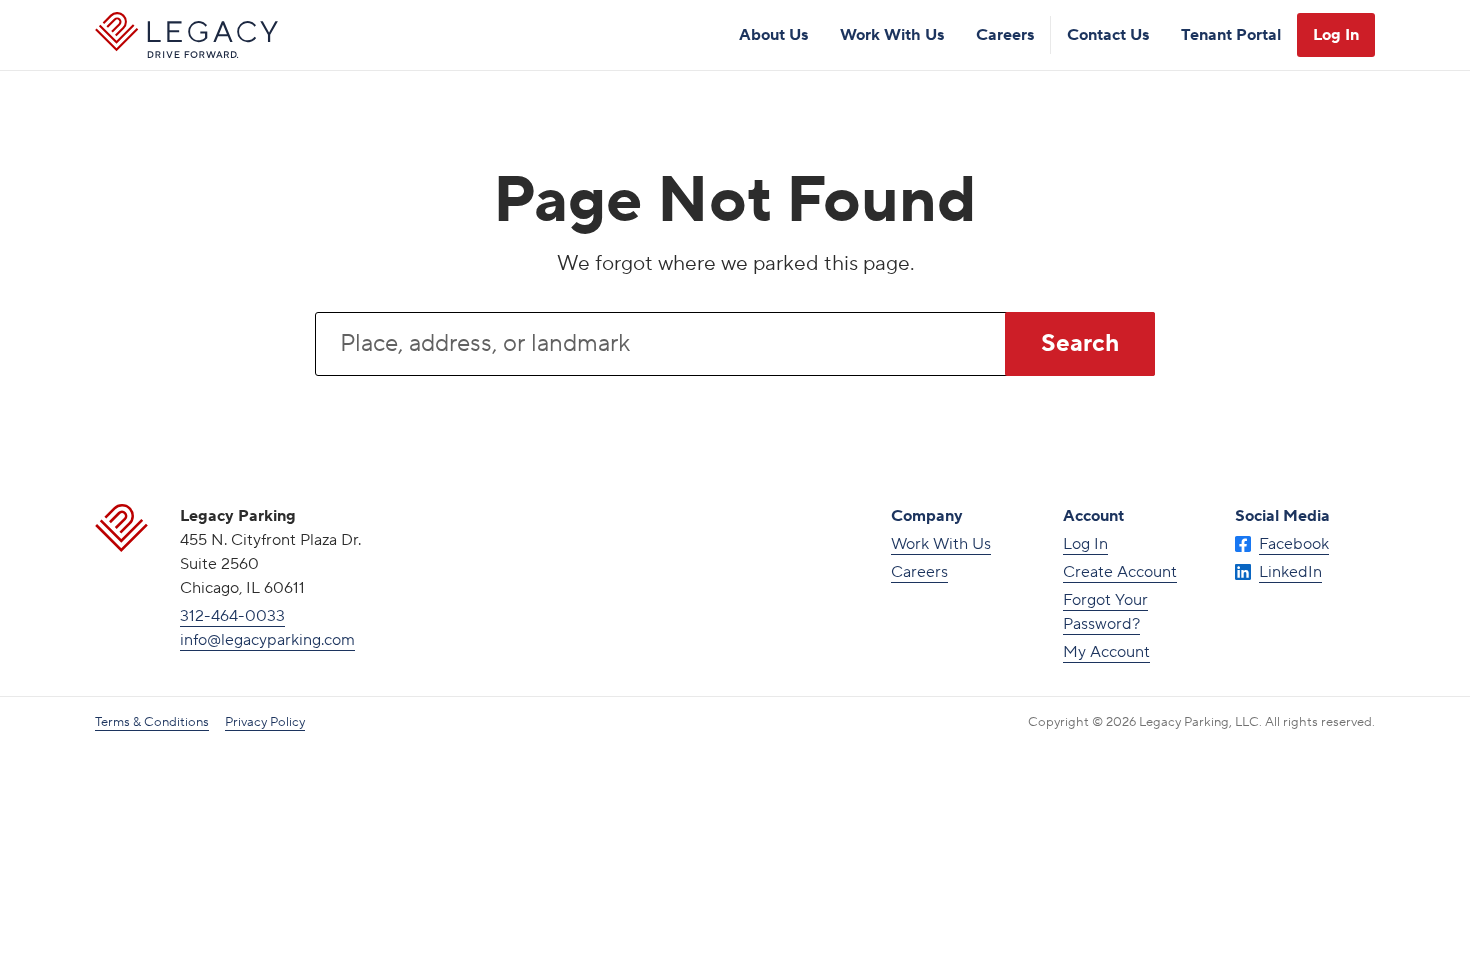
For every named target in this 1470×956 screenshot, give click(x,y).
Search (1080, 343)
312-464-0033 (232, 616)
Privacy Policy (265, 722)
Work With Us (892, 35)
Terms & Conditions (152, 722)
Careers (1005, 35)
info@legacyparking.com (267, 640)
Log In (1336, 35)
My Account (1106, 652)
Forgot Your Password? (1105, 612)
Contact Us (1108, 35)
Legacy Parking (186, 35)
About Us (773, 35)
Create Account (1120, 572)
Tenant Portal (1231, 35)
